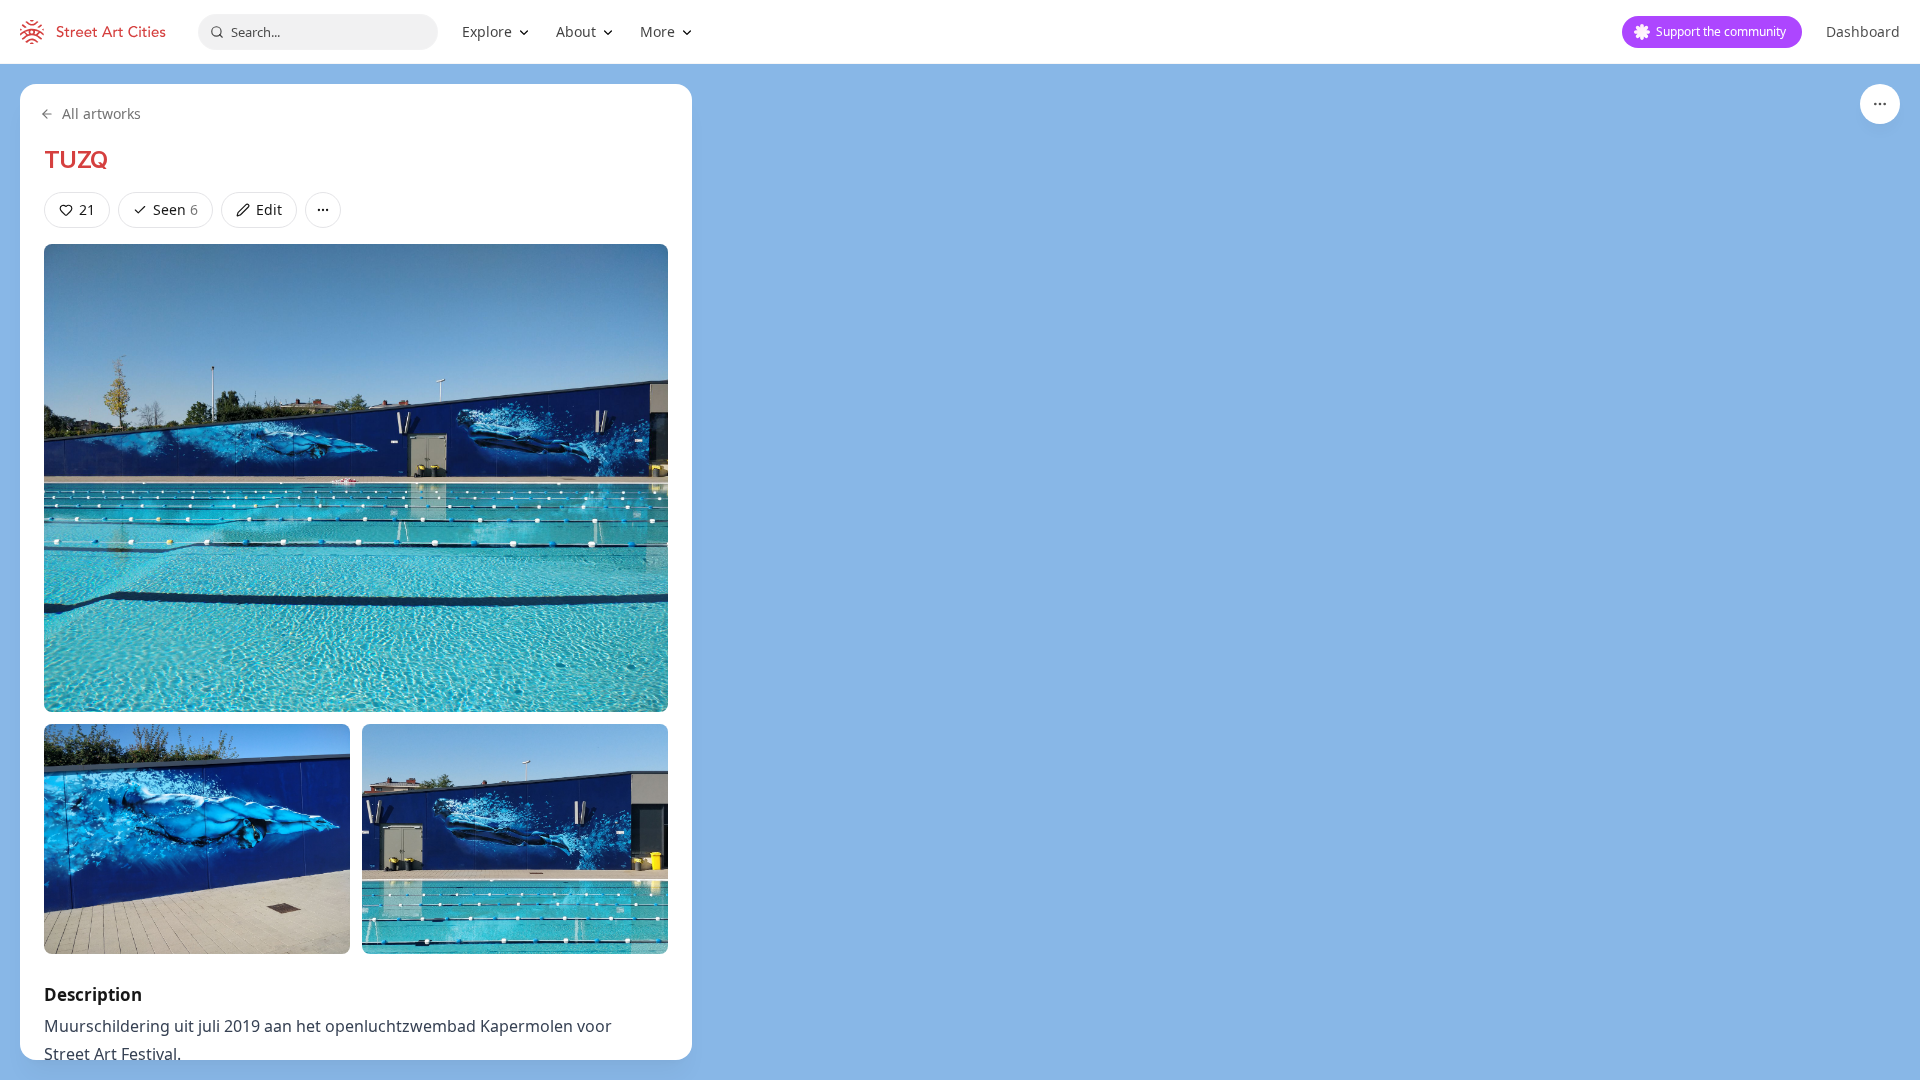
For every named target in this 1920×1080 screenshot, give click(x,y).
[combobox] (318, 32)
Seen (175, 209)
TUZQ (76, 159)
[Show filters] (1880, 104)
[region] (960, 572)
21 (87, 209)
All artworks (101, 113)
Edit (269, 209)
